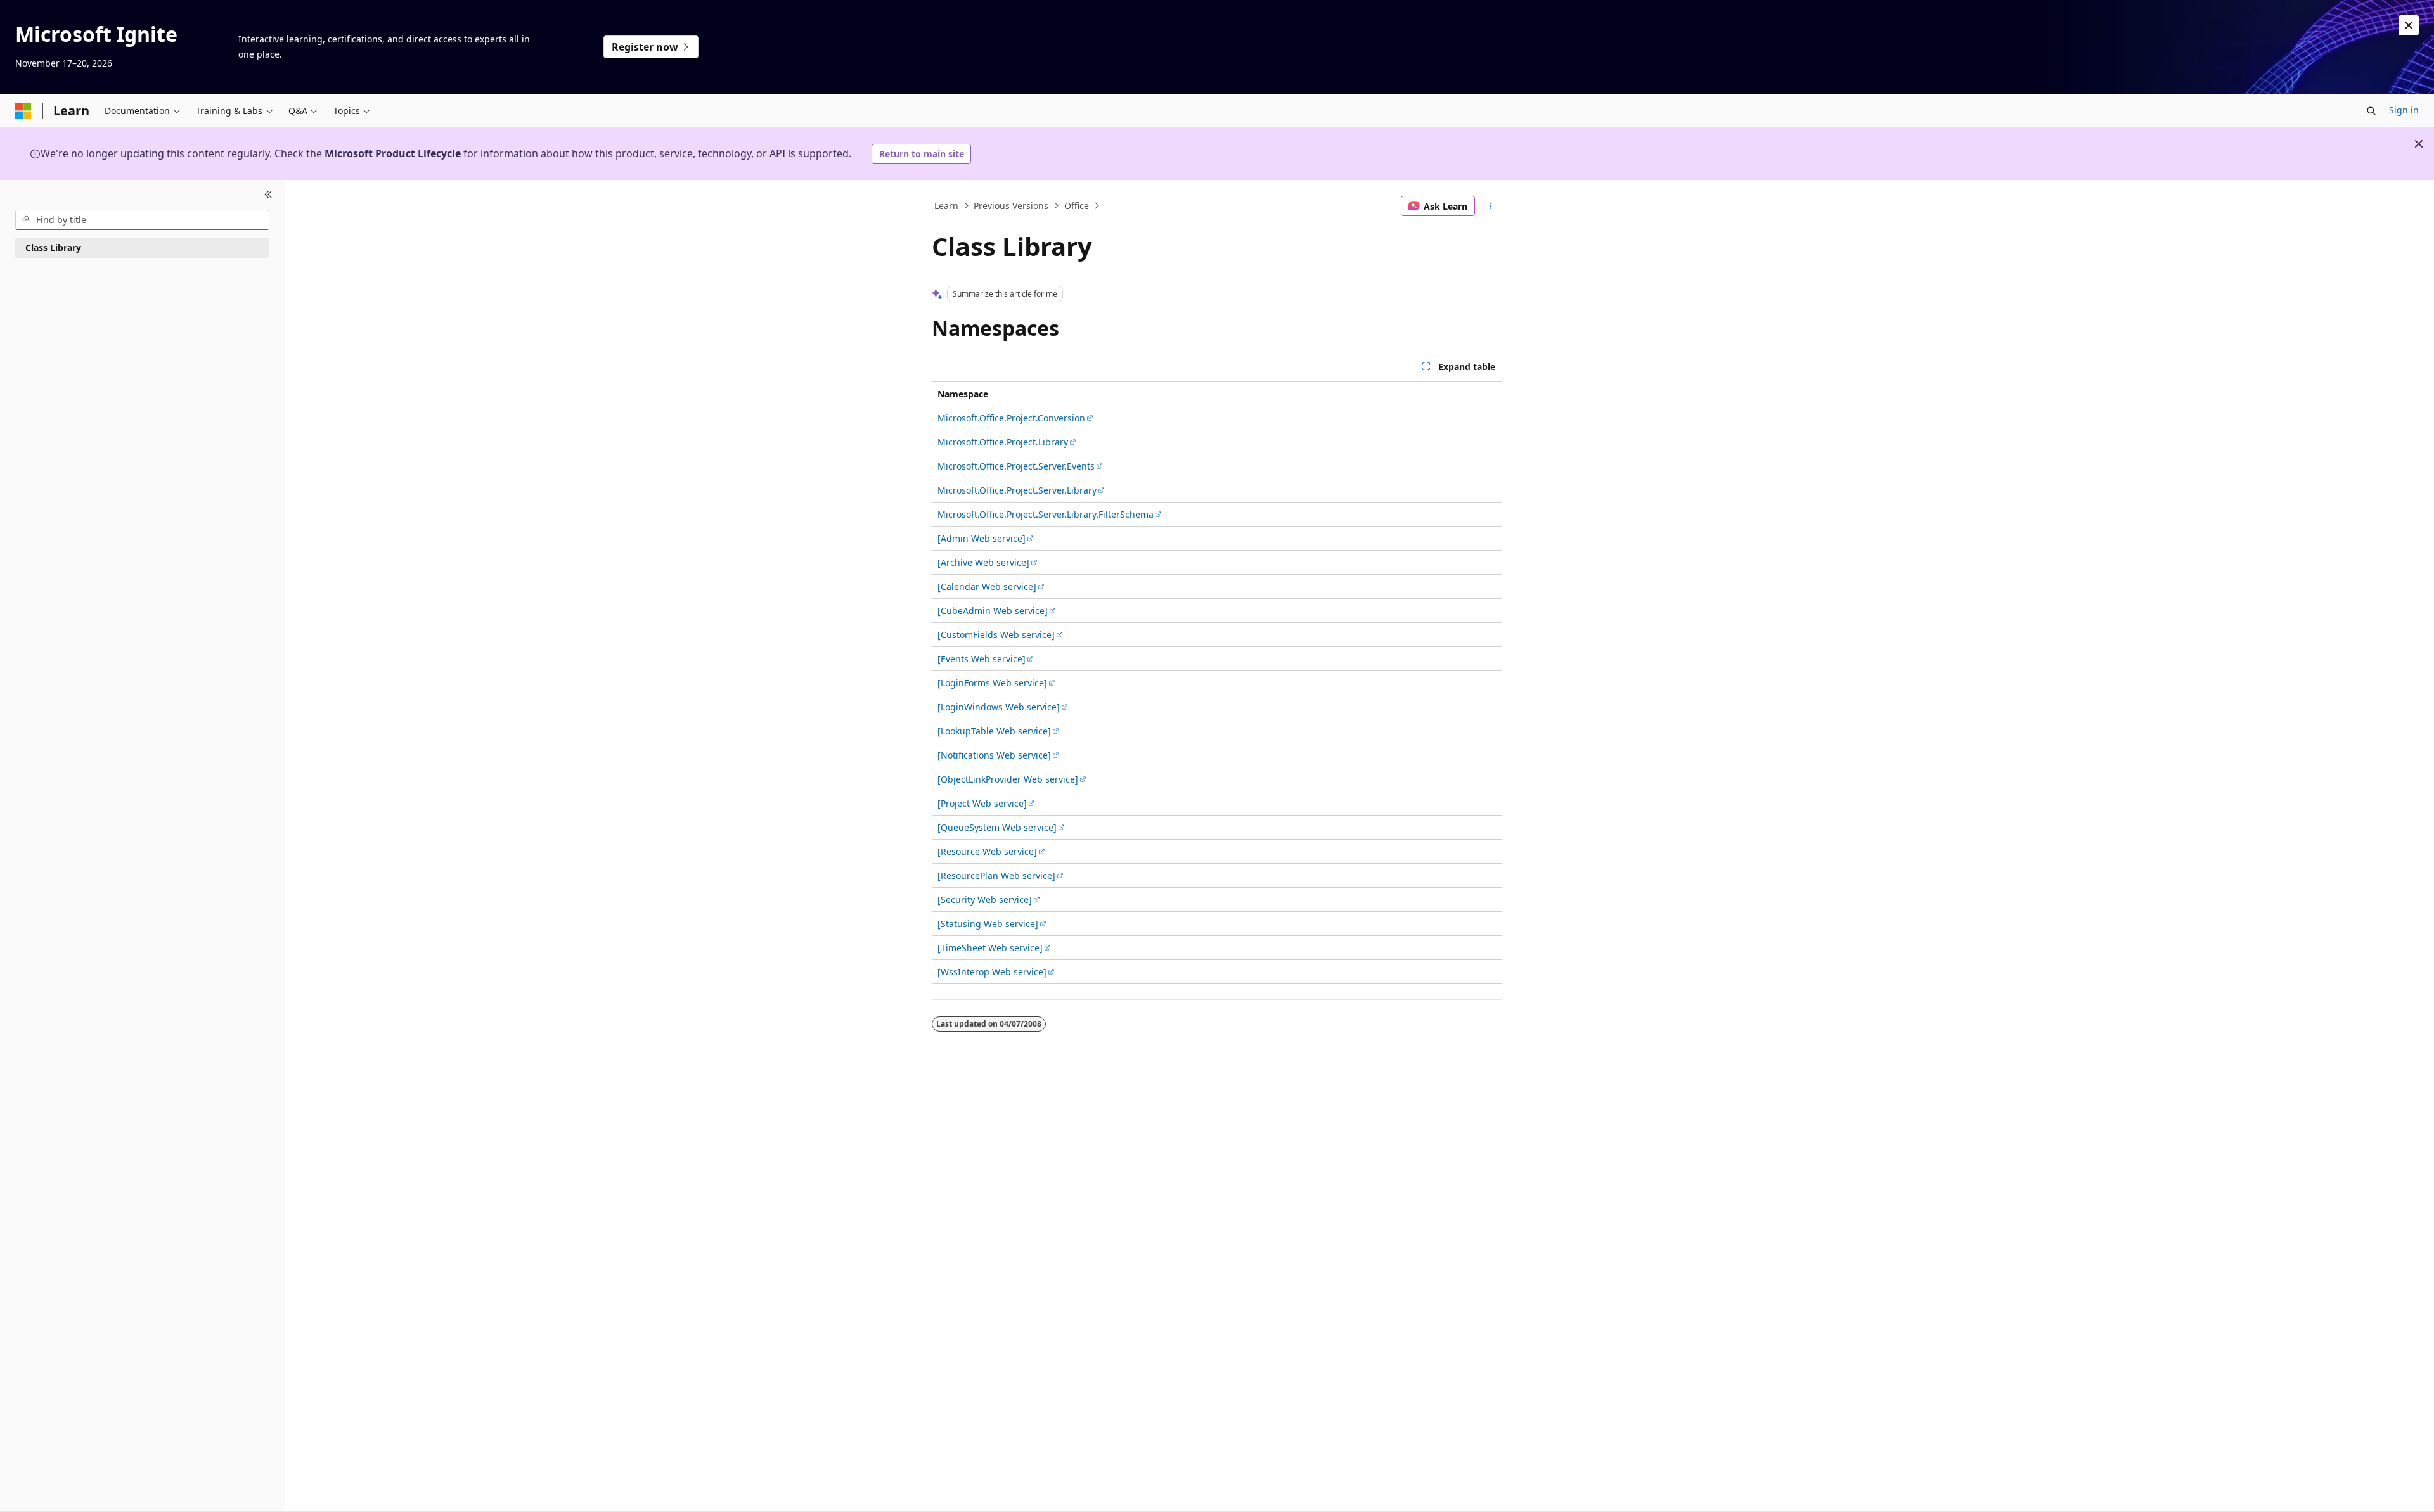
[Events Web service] (982, 659)
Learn (946, 206)
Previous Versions (1011, 206)
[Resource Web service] (987, 851)
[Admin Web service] (982, 538)
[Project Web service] (982, 803)
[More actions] (1491, 206)
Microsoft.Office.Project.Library (1003, 442)
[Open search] (2371, 111)
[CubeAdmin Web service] (993, 611)
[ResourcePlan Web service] (996, 875)
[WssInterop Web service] (992, 972)
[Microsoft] (23, 111)
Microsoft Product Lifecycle (393, 153)
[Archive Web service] (983, 562)
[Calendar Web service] (987, 586)
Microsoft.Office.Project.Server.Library (1017, 490)
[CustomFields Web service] (996, 635)
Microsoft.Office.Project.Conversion (1011, 418)
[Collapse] (268, 195)
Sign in (2404, 110)
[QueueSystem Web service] (997, 827)
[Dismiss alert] (2409, 25)
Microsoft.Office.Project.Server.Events (1016, 466)
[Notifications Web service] (994, 755)
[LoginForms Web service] (992, 683)
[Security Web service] (985, 900)
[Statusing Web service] (988, 924)
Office (1077, 206)
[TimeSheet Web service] (990, 948)
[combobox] (142, 220)
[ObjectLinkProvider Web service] (1008, 779)
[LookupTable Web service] (994, 731)
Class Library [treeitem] (53, 247)
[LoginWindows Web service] (999, 707)
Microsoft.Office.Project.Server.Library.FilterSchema (1046, 514)
